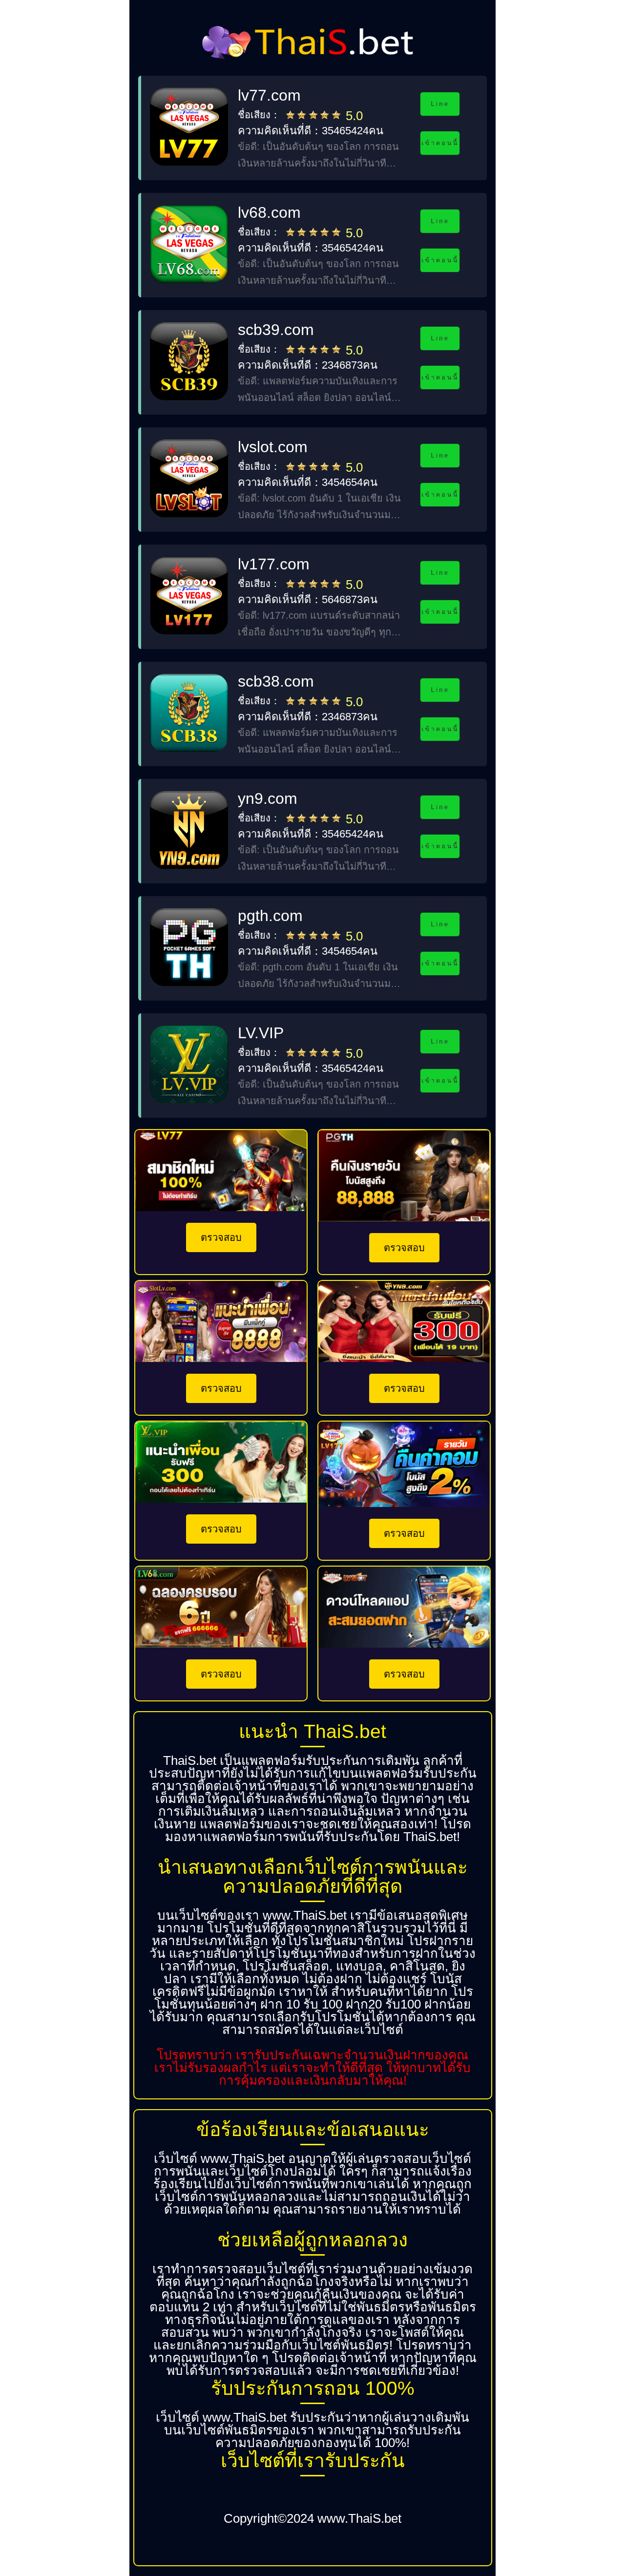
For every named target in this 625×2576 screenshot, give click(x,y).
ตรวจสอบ (221, 1237)
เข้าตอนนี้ (440, 143)
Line (440, 104)
